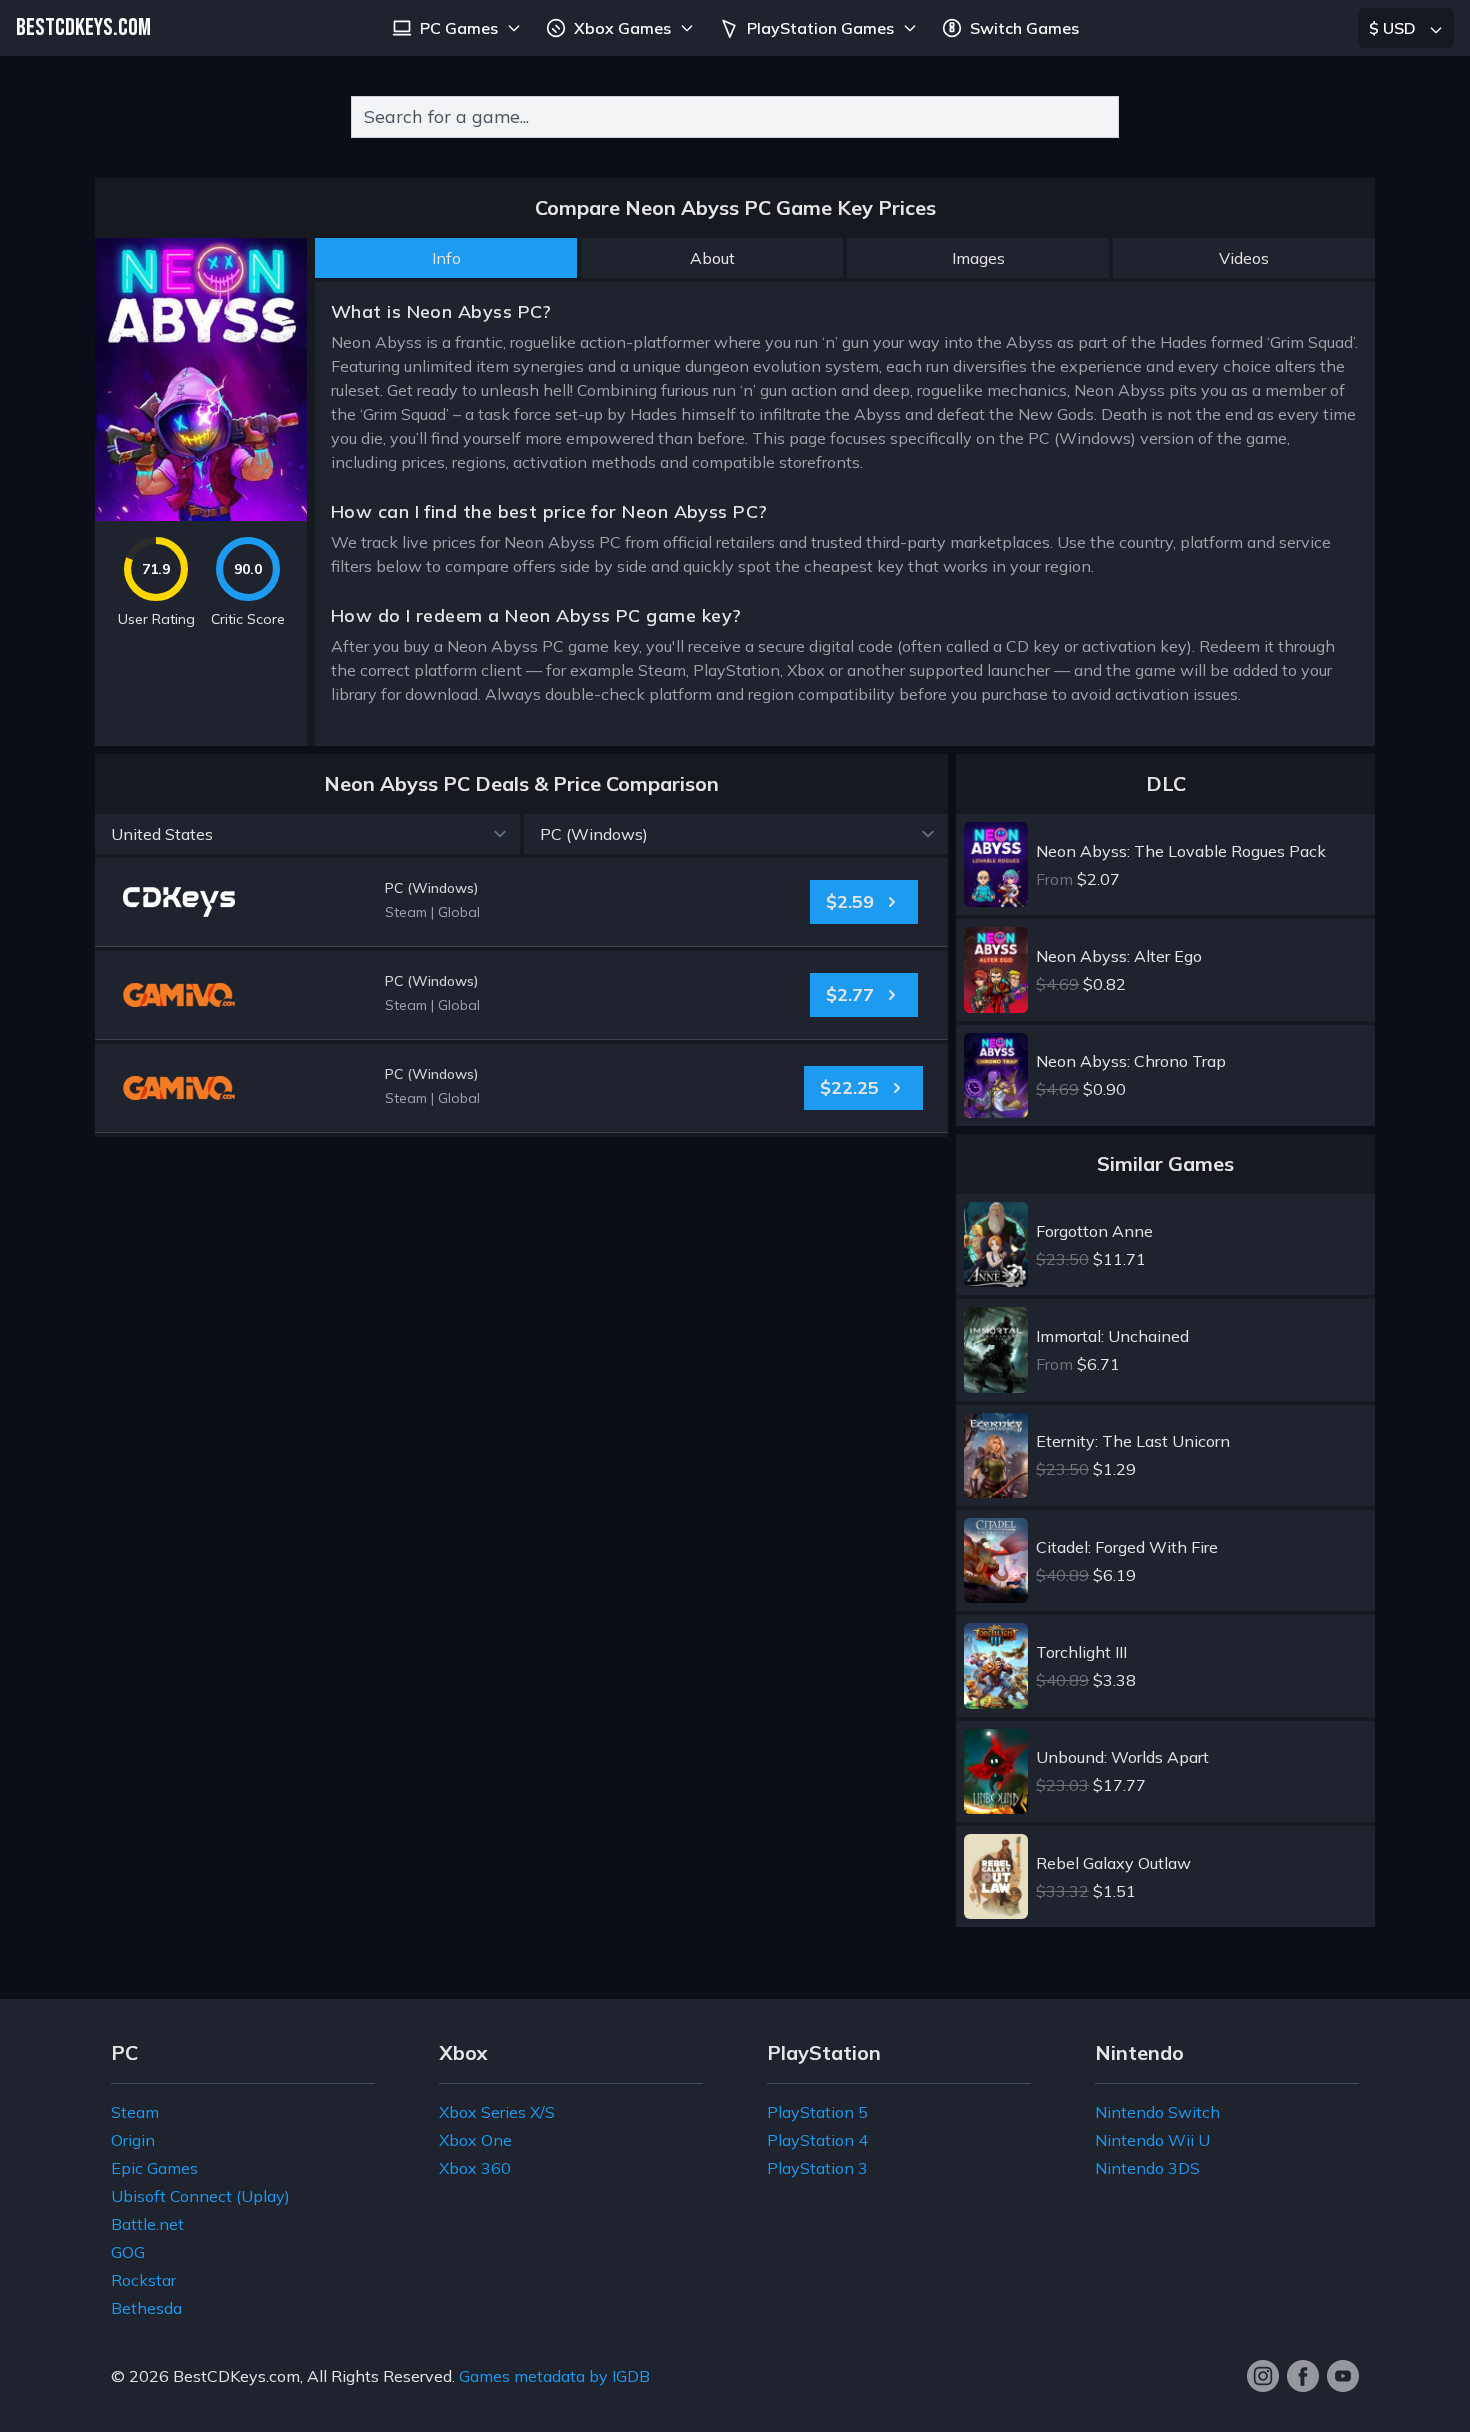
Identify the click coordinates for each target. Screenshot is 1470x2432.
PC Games (459, 28)
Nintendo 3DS (1147, 2168)
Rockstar (143, 2280)
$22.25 (849, 1087)
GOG (128, 2252)
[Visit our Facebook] (1303, 2376)
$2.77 (850, 994)
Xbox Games (622, 28)
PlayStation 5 (817, 2112)
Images (978, 258)
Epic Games (154, 2168)
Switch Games (1024, 28)
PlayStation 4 (817, 2140)
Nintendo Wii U (1152, 2140)
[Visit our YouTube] (1343, 2376)
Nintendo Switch (1157, 2112)
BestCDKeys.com (236, 2376)
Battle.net (147, 2224)
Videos (1244, 258)
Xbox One (475, 2140)
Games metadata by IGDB (554, 2376)
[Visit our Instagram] (1263, 2376)
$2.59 (850, 901)
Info (446, 258)
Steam (135, 2112)
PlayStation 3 (817, 2168)
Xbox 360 (475, 2168)
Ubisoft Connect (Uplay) (200, 2196)
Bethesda (146, 2308)
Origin (133, 2140)
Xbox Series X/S (497, 2112)
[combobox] (735, 117)
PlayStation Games (820, 28)
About (712, 258)
